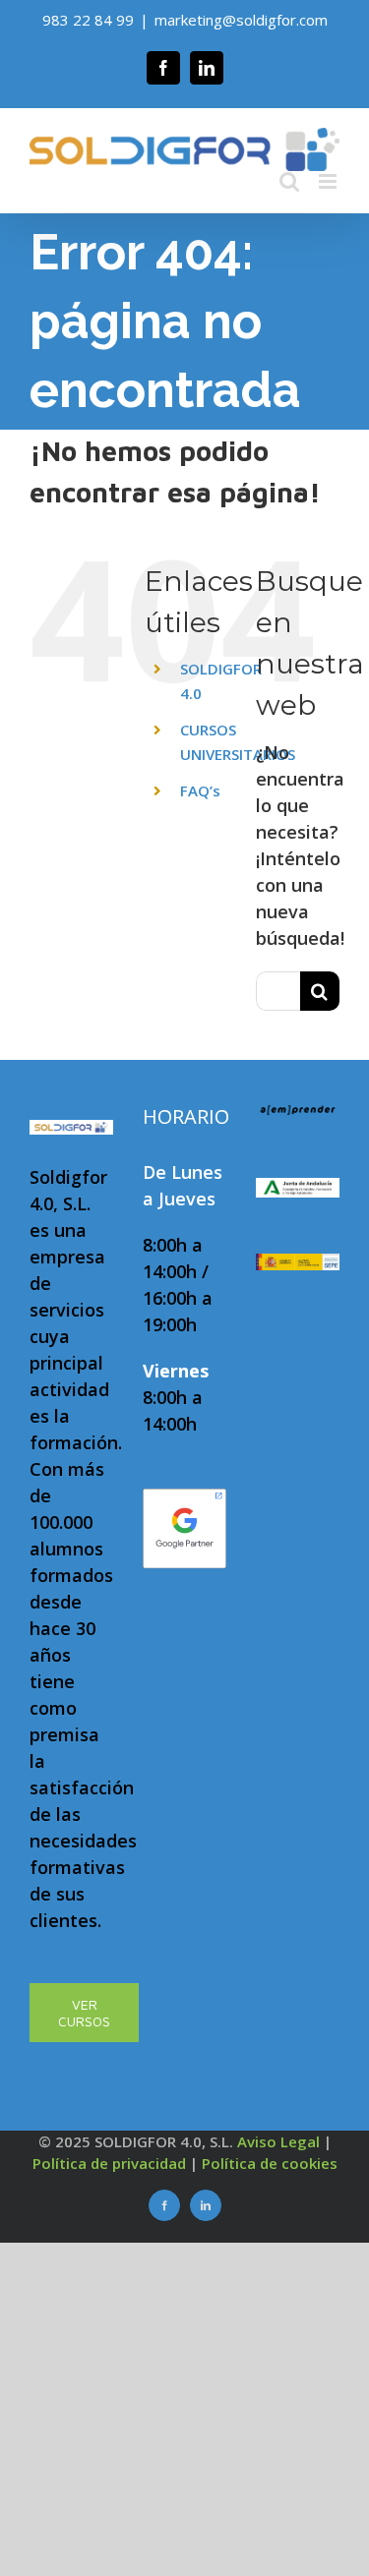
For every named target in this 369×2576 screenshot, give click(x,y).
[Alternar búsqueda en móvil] (289, 181)
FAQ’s (200, 790)
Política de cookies (270, 2163)
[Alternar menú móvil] (329, 181)
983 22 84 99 (88, 20)
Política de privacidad (109, 2163)
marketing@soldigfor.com (241, 20)
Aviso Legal (278, 2141)
